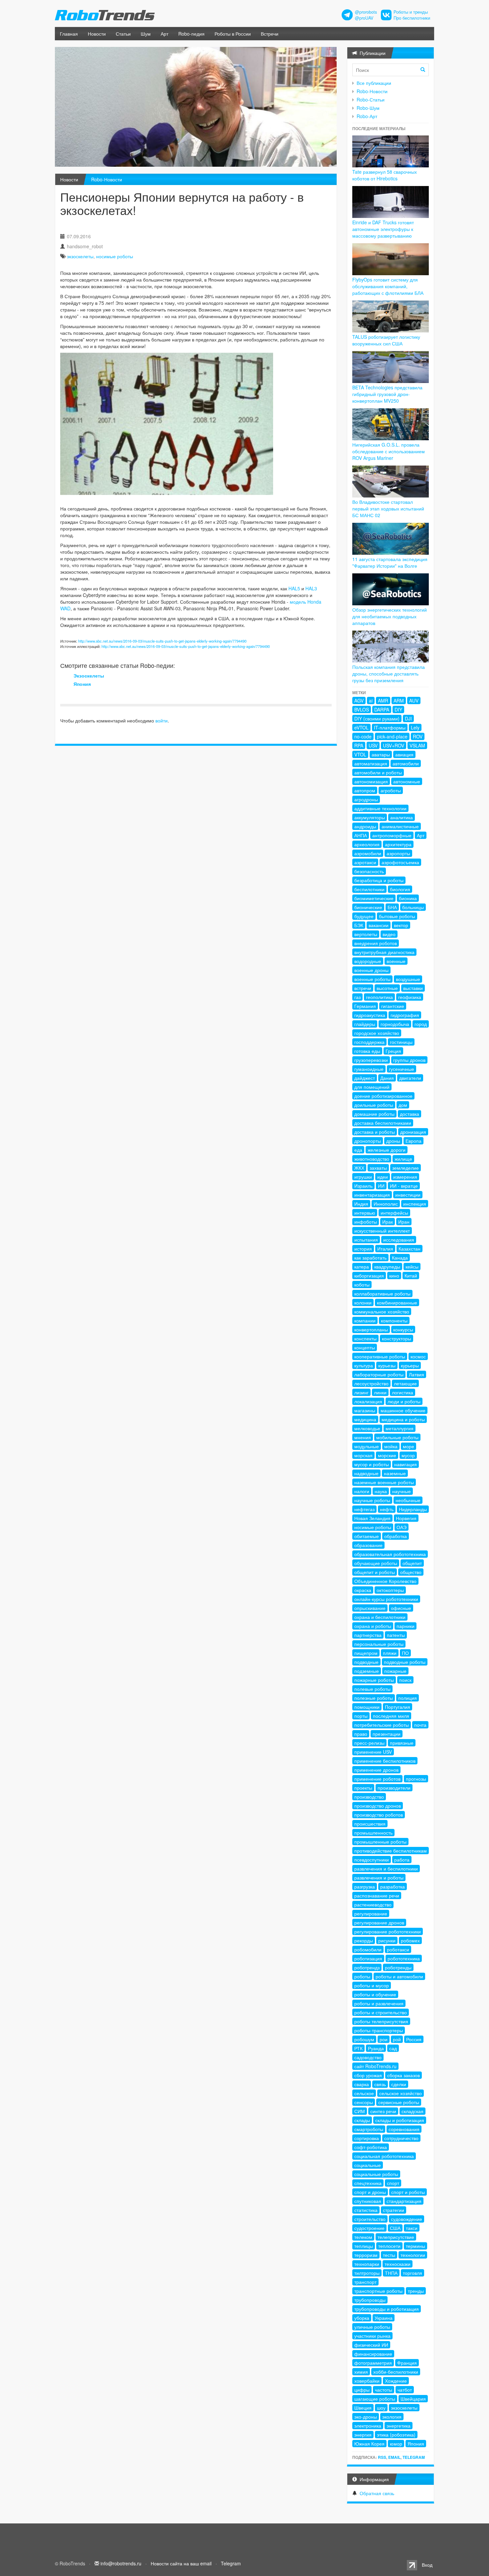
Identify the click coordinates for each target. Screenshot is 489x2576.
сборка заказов (404, 2075)
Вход (427, 2565)
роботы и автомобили (399, 1976)
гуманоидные (369, 1069)
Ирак (388, 1222)
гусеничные (402, 1069)
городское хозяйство (377, 1033)
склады (362, 2120)
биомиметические (374, 898)
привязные (402, 1743)
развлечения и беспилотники (386, 1869)
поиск (405, 1680)
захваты (378, 1168)
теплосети (389, 2246)
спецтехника (368, 2183)
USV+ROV (394, 745)
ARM (399, 700)
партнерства (368, 1635)
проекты (363, 1788)
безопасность (369, 871)
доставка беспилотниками (383, 1123)
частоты (384, 2390)
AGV (359, 700)
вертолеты (366, 934)
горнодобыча (395, 1024)
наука (381, 1491)
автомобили (406, 763)
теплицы (364, 2246)
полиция (407, 1698)
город (421, 1024)
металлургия (400, 1428)
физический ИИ (371, 2345)
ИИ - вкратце (404, 1186)
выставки (413, 988)
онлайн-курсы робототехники (386, 1599)
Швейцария (413, 2399)
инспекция (415, 1204)
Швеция (363, 2408)
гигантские (393, 1006)
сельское (364, 2093)
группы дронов (409, 1060)
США (395, 2228)
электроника (368, 2426)
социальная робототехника (384, 2156)
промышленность (373, 1833)
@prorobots (366, 12)
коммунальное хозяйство (382, 1311)
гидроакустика (370, 1015)
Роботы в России (233, 34)
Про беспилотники (412, 18)
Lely (415, 727)
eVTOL (361, 727)
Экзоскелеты (89, 676)
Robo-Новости (107, 179)
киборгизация (369, 1276)
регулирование (371, 1913)
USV (373, 745)
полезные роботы (374, 1698)
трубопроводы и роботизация (387, 2309)
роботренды (398, 1967)
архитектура (398, 844)
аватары (381, 754)
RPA (359, 745)
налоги (362, 1491)
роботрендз (367, 1967)
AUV (414, 700)
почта (420, 1725)
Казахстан (409, 1249)
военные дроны (371, 970)
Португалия (398, 1707)
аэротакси (365, 862)
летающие (405, 1383)
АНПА (361, 835)
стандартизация (404, 2201)
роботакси (398, 1949)
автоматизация (371, 763)
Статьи (123, 34)
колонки (363, 1302)
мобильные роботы (397, 1437)
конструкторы (397, 1338)
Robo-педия (191, 34)
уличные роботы (372, 2327)
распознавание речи (377, 1895)
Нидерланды (413, 1509)
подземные (367, 1671)
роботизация (368, 1958)
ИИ (381, 1186)
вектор (401, 925)
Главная (69, 34)
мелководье (367, 1428)
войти (162, 720)
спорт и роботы (408, 2192)
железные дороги (387, 1150)
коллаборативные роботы (382, 1293)
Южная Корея (369, 2444)
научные (402, 1491)
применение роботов (377, 1779)
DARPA (382, 709)
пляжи (390, 1653)
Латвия (416, 1374)
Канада (400, 1258)
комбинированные (397, 1302)
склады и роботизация (400, 2120)
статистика (366, 2210)
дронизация (413, 1132)
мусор (408, 1455)
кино (394, 1276)
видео (389, 934)
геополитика (379, 997)
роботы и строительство (381, 2012)
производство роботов (379, 1815)
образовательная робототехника (390, 1554)
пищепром (366, 1653)
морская (363, 1455)
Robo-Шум (368, 108)
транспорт (365, 2282)
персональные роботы (379, 1644)
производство (369, 1797)
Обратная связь (377, 2493)
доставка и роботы (375, 1132)
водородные (368, 961)
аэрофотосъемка (400, 862)
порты (361, 1716)
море (408, 1446)
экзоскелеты (80, 256)
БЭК (359, 925)
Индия (361, 1204)
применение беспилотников (385, 1761)
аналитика (402, 817)
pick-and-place (392, 736)
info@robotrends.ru (121, 2563)
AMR (383, 700)
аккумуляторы (370, 817)
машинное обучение (403, 1410)
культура (364, 1365)
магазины (365, 1410)
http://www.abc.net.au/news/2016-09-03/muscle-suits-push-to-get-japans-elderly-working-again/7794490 (162, 641)
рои (384, 2039)
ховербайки (367, 2381)
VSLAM (417, 745)
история (363, 1249)
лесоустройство (371, 1383)
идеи (383, 1177)
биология (400, 889)
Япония (82, 684)
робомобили (368, 1949)
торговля (412, 2273)
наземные (395, 1473)
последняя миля (391, 1716)
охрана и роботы (373, 1626)
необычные (408, 1500)
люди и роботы (404, 1401)
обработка (396, 1536)
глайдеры (365, 1024)
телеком (363, 2237)
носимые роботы (115, 256)
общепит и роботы (375, 1572)
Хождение (396, 2381)
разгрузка (365, 1886)
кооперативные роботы (380, 1356)
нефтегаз (364, 1509)
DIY (398, 709)
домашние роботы (374, 1114)
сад (393, 2048)
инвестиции (408, 1195)
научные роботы (372, 1500)
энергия (363, 2435)
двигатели (410, 1078)
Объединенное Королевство (385, 1581)
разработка (393, 1886)
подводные (366, 1662)
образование (368, 1545)
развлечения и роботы (379, 1878)
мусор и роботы (372, 1464)
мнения (363, 1437)
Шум (146, 34)
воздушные (408, 979)
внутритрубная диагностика (384, 952)
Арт (164, 34)
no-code (363, 736)
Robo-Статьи (371, 99)
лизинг (361, 1392)
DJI (408, 718)
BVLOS (362, 709)
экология (392, 2417)
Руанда (376, 2048)
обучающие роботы (376, 1563)
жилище (403, 1159)
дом (403, 1105)
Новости (97, 34)
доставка (409, 1114)
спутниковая (368, 2201)
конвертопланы (371, 1329)
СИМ (360, 2111)
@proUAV (364, 18)
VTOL (360, 754)
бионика (408, 898)
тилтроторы (367, 2273)
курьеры (410, 1365)
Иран (404, 1222)
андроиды (365, 826)
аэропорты (398, 853)
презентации (387, 1734)
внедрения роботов (376, 943)
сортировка (367, 2138)
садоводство (368, 2057)
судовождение (407, 2219)
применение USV (373, 1752)
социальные (368, 2165)
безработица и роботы (379, 880)
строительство (370, 2219)
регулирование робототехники (388, 1931)
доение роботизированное (383, 1096)
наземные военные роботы (384, 1482)
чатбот (405, 2390)
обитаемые (367, 1536)
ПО (405, 1653)
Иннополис (386, 1204)
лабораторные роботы (379, 1374)
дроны (393, 1141)
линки (380, 1392)
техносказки (398, 2264)
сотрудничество (401, 2138)
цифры (362, 2390)
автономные (407, 781)
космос (418, 1356)
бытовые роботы (397, 916)
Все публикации (374, 83)
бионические (368, 907)
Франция (407, 2363)
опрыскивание (370, 1608)
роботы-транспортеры (379, 2030)
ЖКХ (359, 1168)
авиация (404, 754)
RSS (382, 2457)
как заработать (370, 1258)
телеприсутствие (396, 2237)
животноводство (372, 1159)
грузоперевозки (371, 1060)
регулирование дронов (379, 1922)
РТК (358, 2048)
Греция (393, 1051)
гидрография (405, 1015)
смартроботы (369, 2129)
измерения (405, 1177)
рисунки (387, 1940)
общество (411, 1572)
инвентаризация (372, 1195)
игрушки (363, 1177)
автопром (365, 790)
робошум (364, 2039)
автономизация (371, 781)
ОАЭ (402, 1527)
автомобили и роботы (378, 772)
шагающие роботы (375, 2399)
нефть (387, 1509)
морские (387, 1455)
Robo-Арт (367, 116)
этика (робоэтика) (396, 2435)
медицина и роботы (403, 1419)
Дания (387, 1078)
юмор (396, 2444)
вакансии (379, 925)
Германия (365, 1006)
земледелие (406, 1168)
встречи (363, 988)
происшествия (370, 1824)
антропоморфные (392, 835)
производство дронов (378, 1806)
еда (358, 1150)
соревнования (404, 2129)
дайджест (365, 1078)
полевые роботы (372, 1689)
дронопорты (368, 1141)
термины (415, 2246)
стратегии (394, 2210)
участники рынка (372, 2336)
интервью (365, 1213)
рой (397, 2039)
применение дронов (376, 1770)
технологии (413, 2255)
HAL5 (294, 588)
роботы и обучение (375, 1994)
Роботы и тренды (411, 12)
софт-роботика (371, 2147)
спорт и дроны (370, 2192)
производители (394, 1788)
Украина (384, 2318)
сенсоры (364, 2102)
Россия (414, 2039)
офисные (401, 1608)
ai (371, 700)
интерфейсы (394, 1213)
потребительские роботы (382, 1725)
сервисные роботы (399, 2102)
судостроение (369, 2228)
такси (412, 2228)
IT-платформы (390, 727)
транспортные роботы (378, 2291)
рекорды (364, 1940)
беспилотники (369, 889)
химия (361, 2372)
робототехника (404, 1958)
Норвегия (406, 1518)
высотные (387, 988)
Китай (411, 1276)
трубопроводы (370, 2300)
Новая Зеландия (372, 1518)
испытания (366, 1240)
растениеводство (373, 1904)
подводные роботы (405, 1662)
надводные (366, 1473)
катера (362, 1267)
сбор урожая (368, 2075)
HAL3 (311, 588)
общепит (412, 1563)
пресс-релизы (369, 1743)
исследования (399, 1240)
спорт (393, 2183)
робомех (410, 1940)
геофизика (410, 997)
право (361, 1734)
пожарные (395, 1671)
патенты (396, 1635)
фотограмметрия (373, 2363)
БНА (392, 907)
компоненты (394, 1320)
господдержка (369, 1042)
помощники (367, 1707)
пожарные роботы (374, 1680)
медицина (365, 1419)
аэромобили (368, 853)
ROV (418, 736)
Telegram (414, 2457)
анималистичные (400, 826)
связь (380, 2084)
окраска (363, 1590)
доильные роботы (374, 1105)
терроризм (366, 2255)
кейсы (412, 1267)
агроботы (391, 790)
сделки (399, 2084)
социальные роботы (376, 2174)
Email (394, 2457)
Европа (413, 1141)
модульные (367, 1446)
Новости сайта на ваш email (181, 2563)
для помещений (372, 1087)
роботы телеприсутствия (381, 2021)
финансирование (373, 2354)
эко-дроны (366, 2417)
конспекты (365, 1338)
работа (402, 1860)
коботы (362, 1285)
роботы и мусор (372, 1985)
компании (365, 1320)
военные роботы (372, 979)
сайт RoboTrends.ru (375, 2066)
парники (406, 1626)
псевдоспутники (372, 1860)
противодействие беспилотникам (391, 1851)
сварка (362, 2084)
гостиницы (401, 1042)
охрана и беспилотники (380, 1617)
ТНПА (391, 2273)
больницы (413, 907)
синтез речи (383, 2111)
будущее (364, 916)
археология (367, 844)
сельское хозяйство (401, 2093)
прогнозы (416, 1779)
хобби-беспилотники (396, 2372)
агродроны (366, 799)
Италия (385, 1249)
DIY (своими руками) (377, 718)
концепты (365, 1347)
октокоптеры (390, 1590)
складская (412, 2111)
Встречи (270, 34)
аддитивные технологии (380, 808)
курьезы (387, 1365)
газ (357, 997)
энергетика (399, 2426)
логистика (403, 1392)
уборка (362, 2318)
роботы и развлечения (379, 2003)
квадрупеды (387, 1267)
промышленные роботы (380, 1842)
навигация (406, 1464)
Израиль (363, 1186)
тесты (389, 2255)
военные (396, 961)
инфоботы (366, 1222)
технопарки (367, 2264)
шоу (381, 2408)
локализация (368, 1401)
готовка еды (367, 1051)
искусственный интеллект (382, 1231)
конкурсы (403, 1329)
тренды (416, 2291)
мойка (391, 1446)
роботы (362, 1976)
